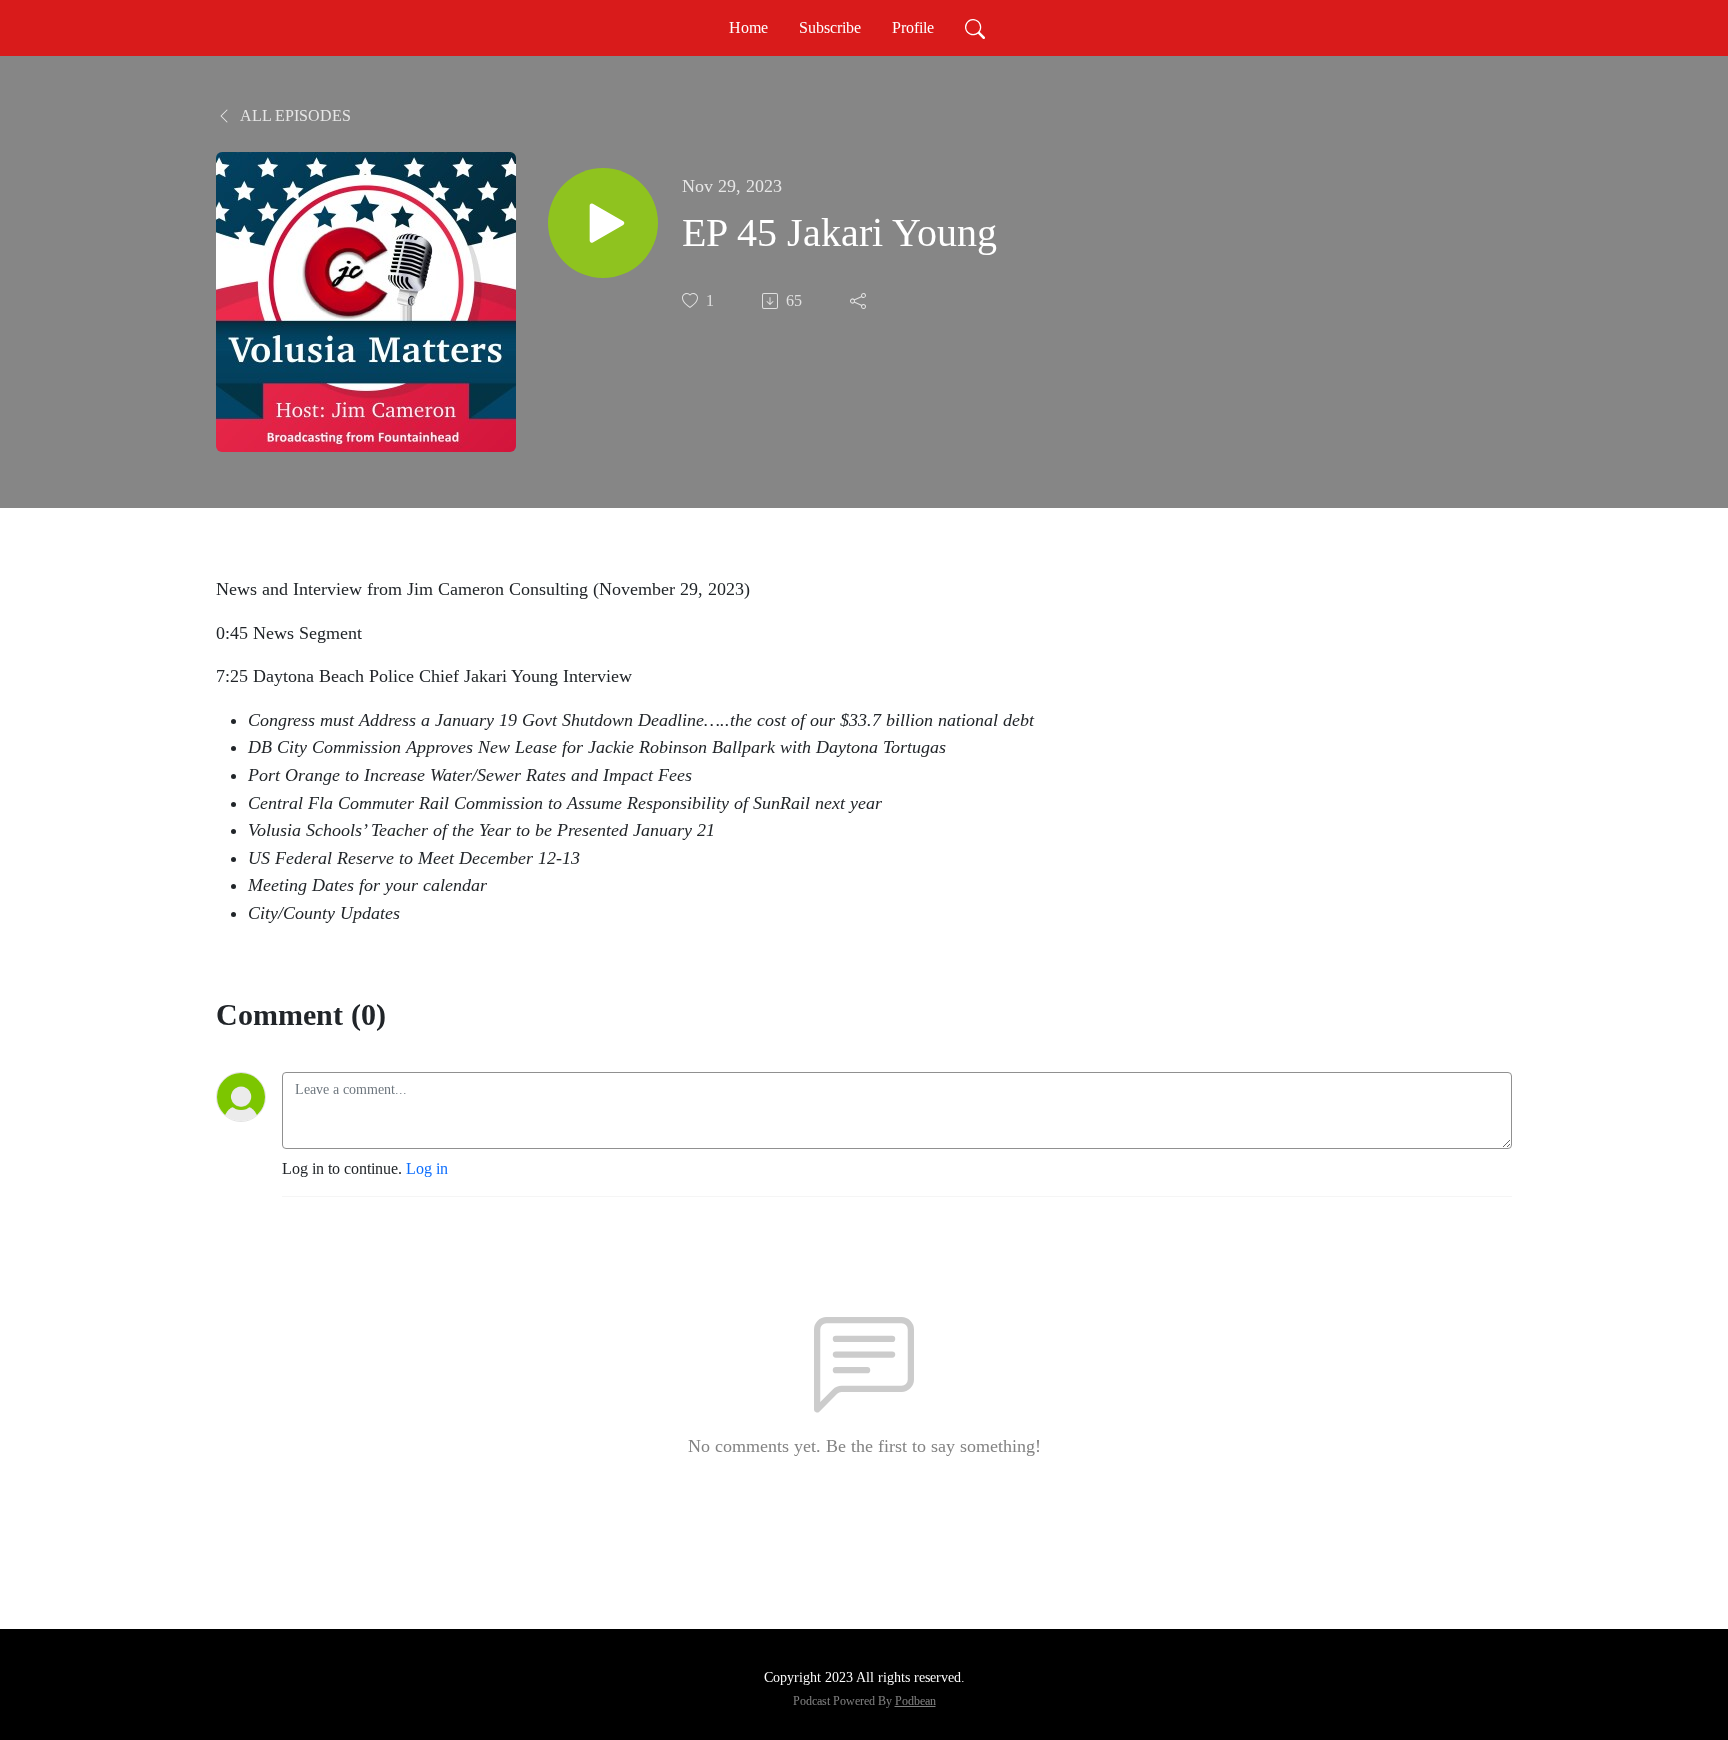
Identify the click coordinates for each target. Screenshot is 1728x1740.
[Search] (975, 28)
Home (748, 27)
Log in (427, 1168)
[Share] (860, 301)
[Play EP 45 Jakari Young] (603, 223)
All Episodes (294, 115)
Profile (913, 27)
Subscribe (830, 27)
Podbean (915, 1701)
